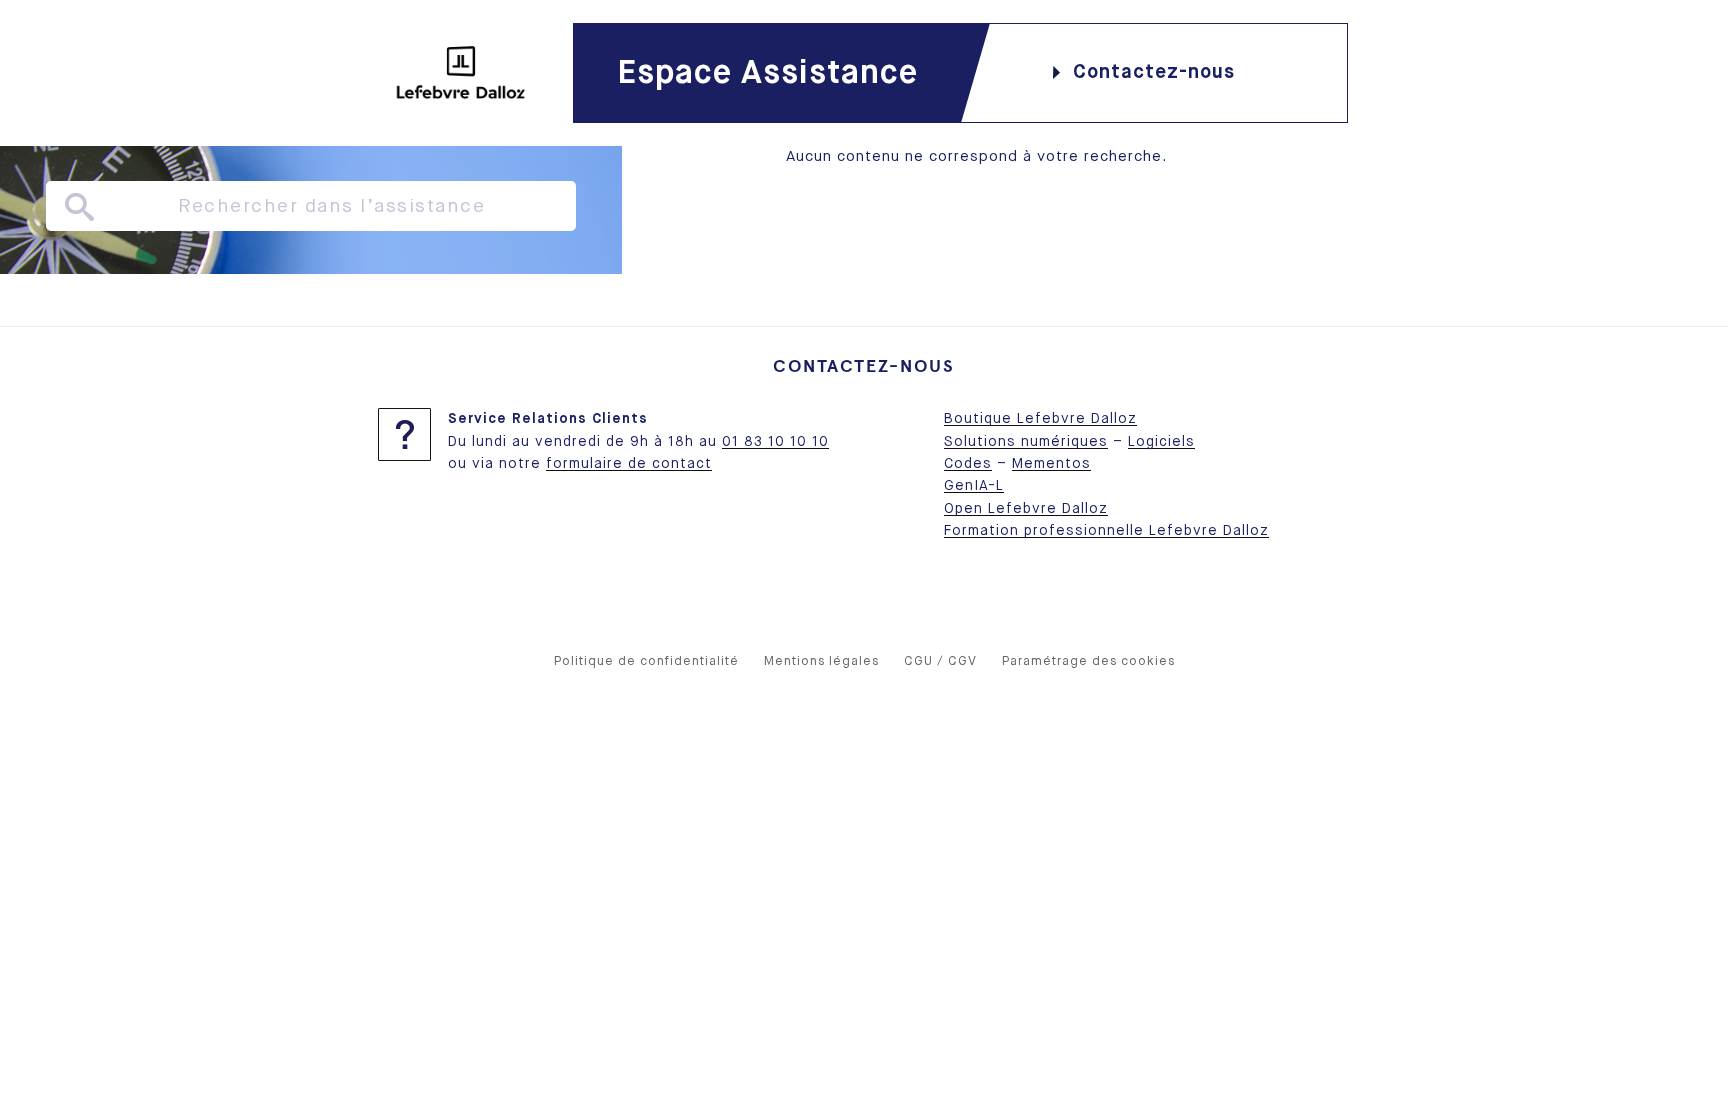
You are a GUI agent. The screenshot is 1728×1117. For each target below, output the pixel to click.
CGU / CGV (940, 661)
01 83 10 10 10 (775, 442)
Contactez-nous (1154, 72)
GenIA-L (974, 486)
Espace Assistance (767, 73)
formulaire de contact (629, 464)
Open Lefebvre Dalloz (1026, 509)
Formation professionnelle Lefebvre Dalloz (1106, 531)
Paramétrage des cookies (1088, 661)
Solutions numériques (1026, 442)
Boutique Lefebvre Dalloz (1040, 419)
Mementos (1051, 464)
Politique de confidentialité (646, 661)
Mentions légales (821, 661)
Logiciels (1161, 442)
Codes (968, 464)
